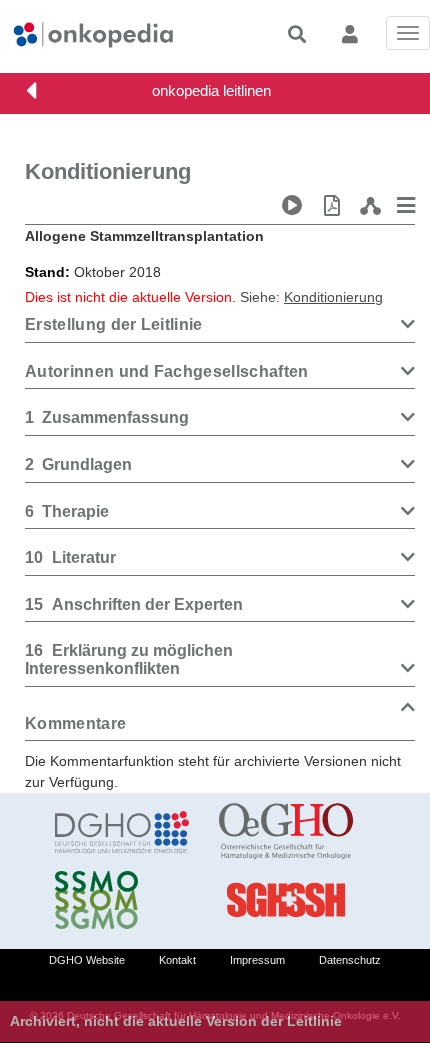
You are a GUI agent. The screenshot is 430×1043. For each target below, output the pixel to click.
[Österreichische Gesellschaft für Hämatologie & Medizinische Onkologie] (286, 832)
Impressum (257, 960)
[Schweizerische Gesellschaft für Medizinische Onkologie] (122, 900)
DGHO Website (87, 960)
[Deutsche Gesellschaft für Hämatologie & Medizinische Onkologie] (122, 832)
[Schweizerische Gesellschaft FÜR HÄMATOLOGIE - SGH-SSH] (286, 900)
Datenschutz (350, 960)
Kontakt (177, 960)
